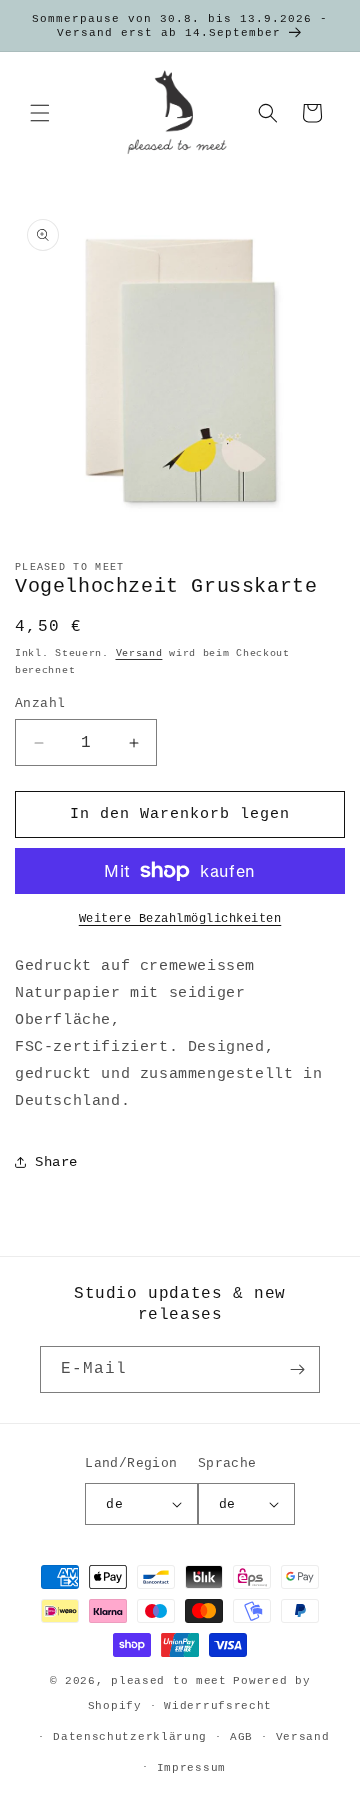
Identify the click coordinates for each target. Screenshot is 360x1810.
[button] (40, 113)
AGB (241, 1737)
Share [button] (56, 1162)
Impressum (191, 1768)
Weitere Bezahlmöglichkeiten (180, 919)
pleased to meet (169, 1681)
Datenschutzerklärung (130, 1737)
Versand (139, 653)
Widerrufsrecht (218, 1706)
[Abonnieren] (297, 1369)
